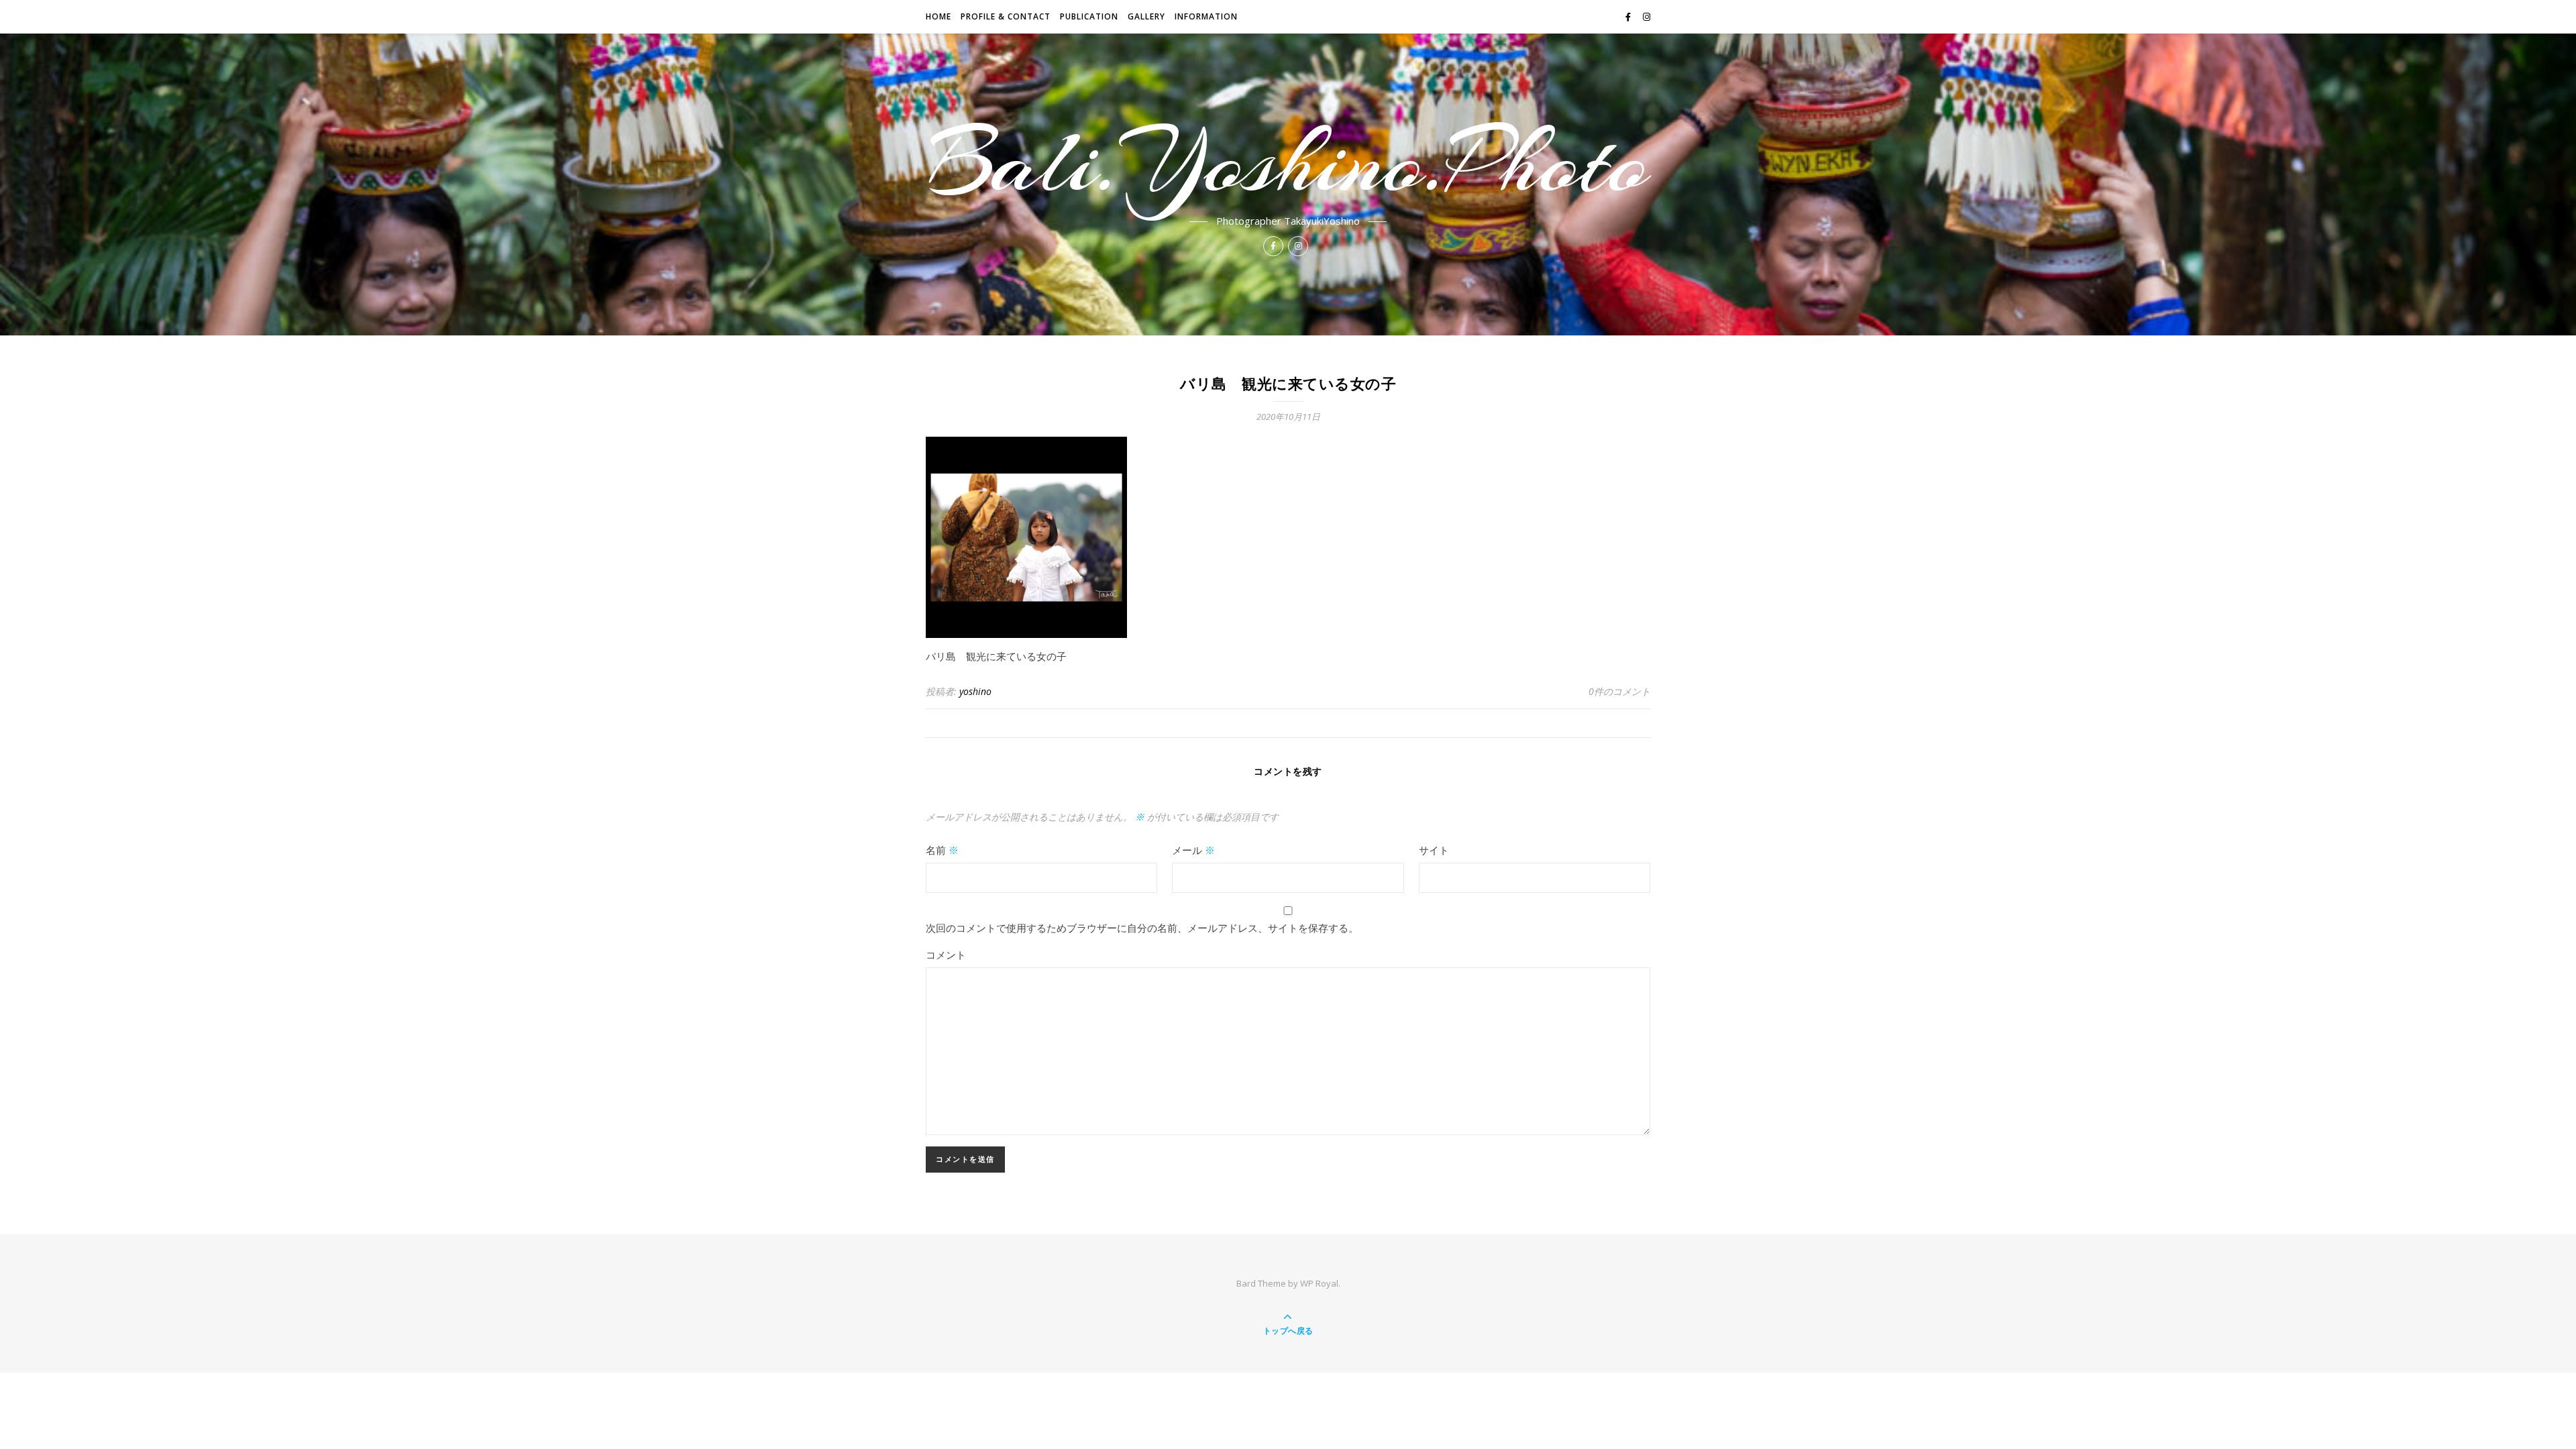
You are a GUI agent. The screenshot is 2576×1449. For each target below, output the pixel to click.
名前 (942, 850)
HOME (938, 16)
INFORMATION (1206, 16)
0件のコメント (1619, 691)
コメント (946, 955)
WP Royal (1319, 1283)
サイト (1434, 850)
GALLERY (1146, 16)
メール (1193, 850)
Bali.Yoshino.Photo (1288, 162)
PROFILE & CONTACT (1006, 16)
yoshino (975, 691)
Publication (1089, 16)
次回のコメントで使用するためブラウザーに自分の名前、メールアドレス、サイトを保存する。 (1142, 928)
